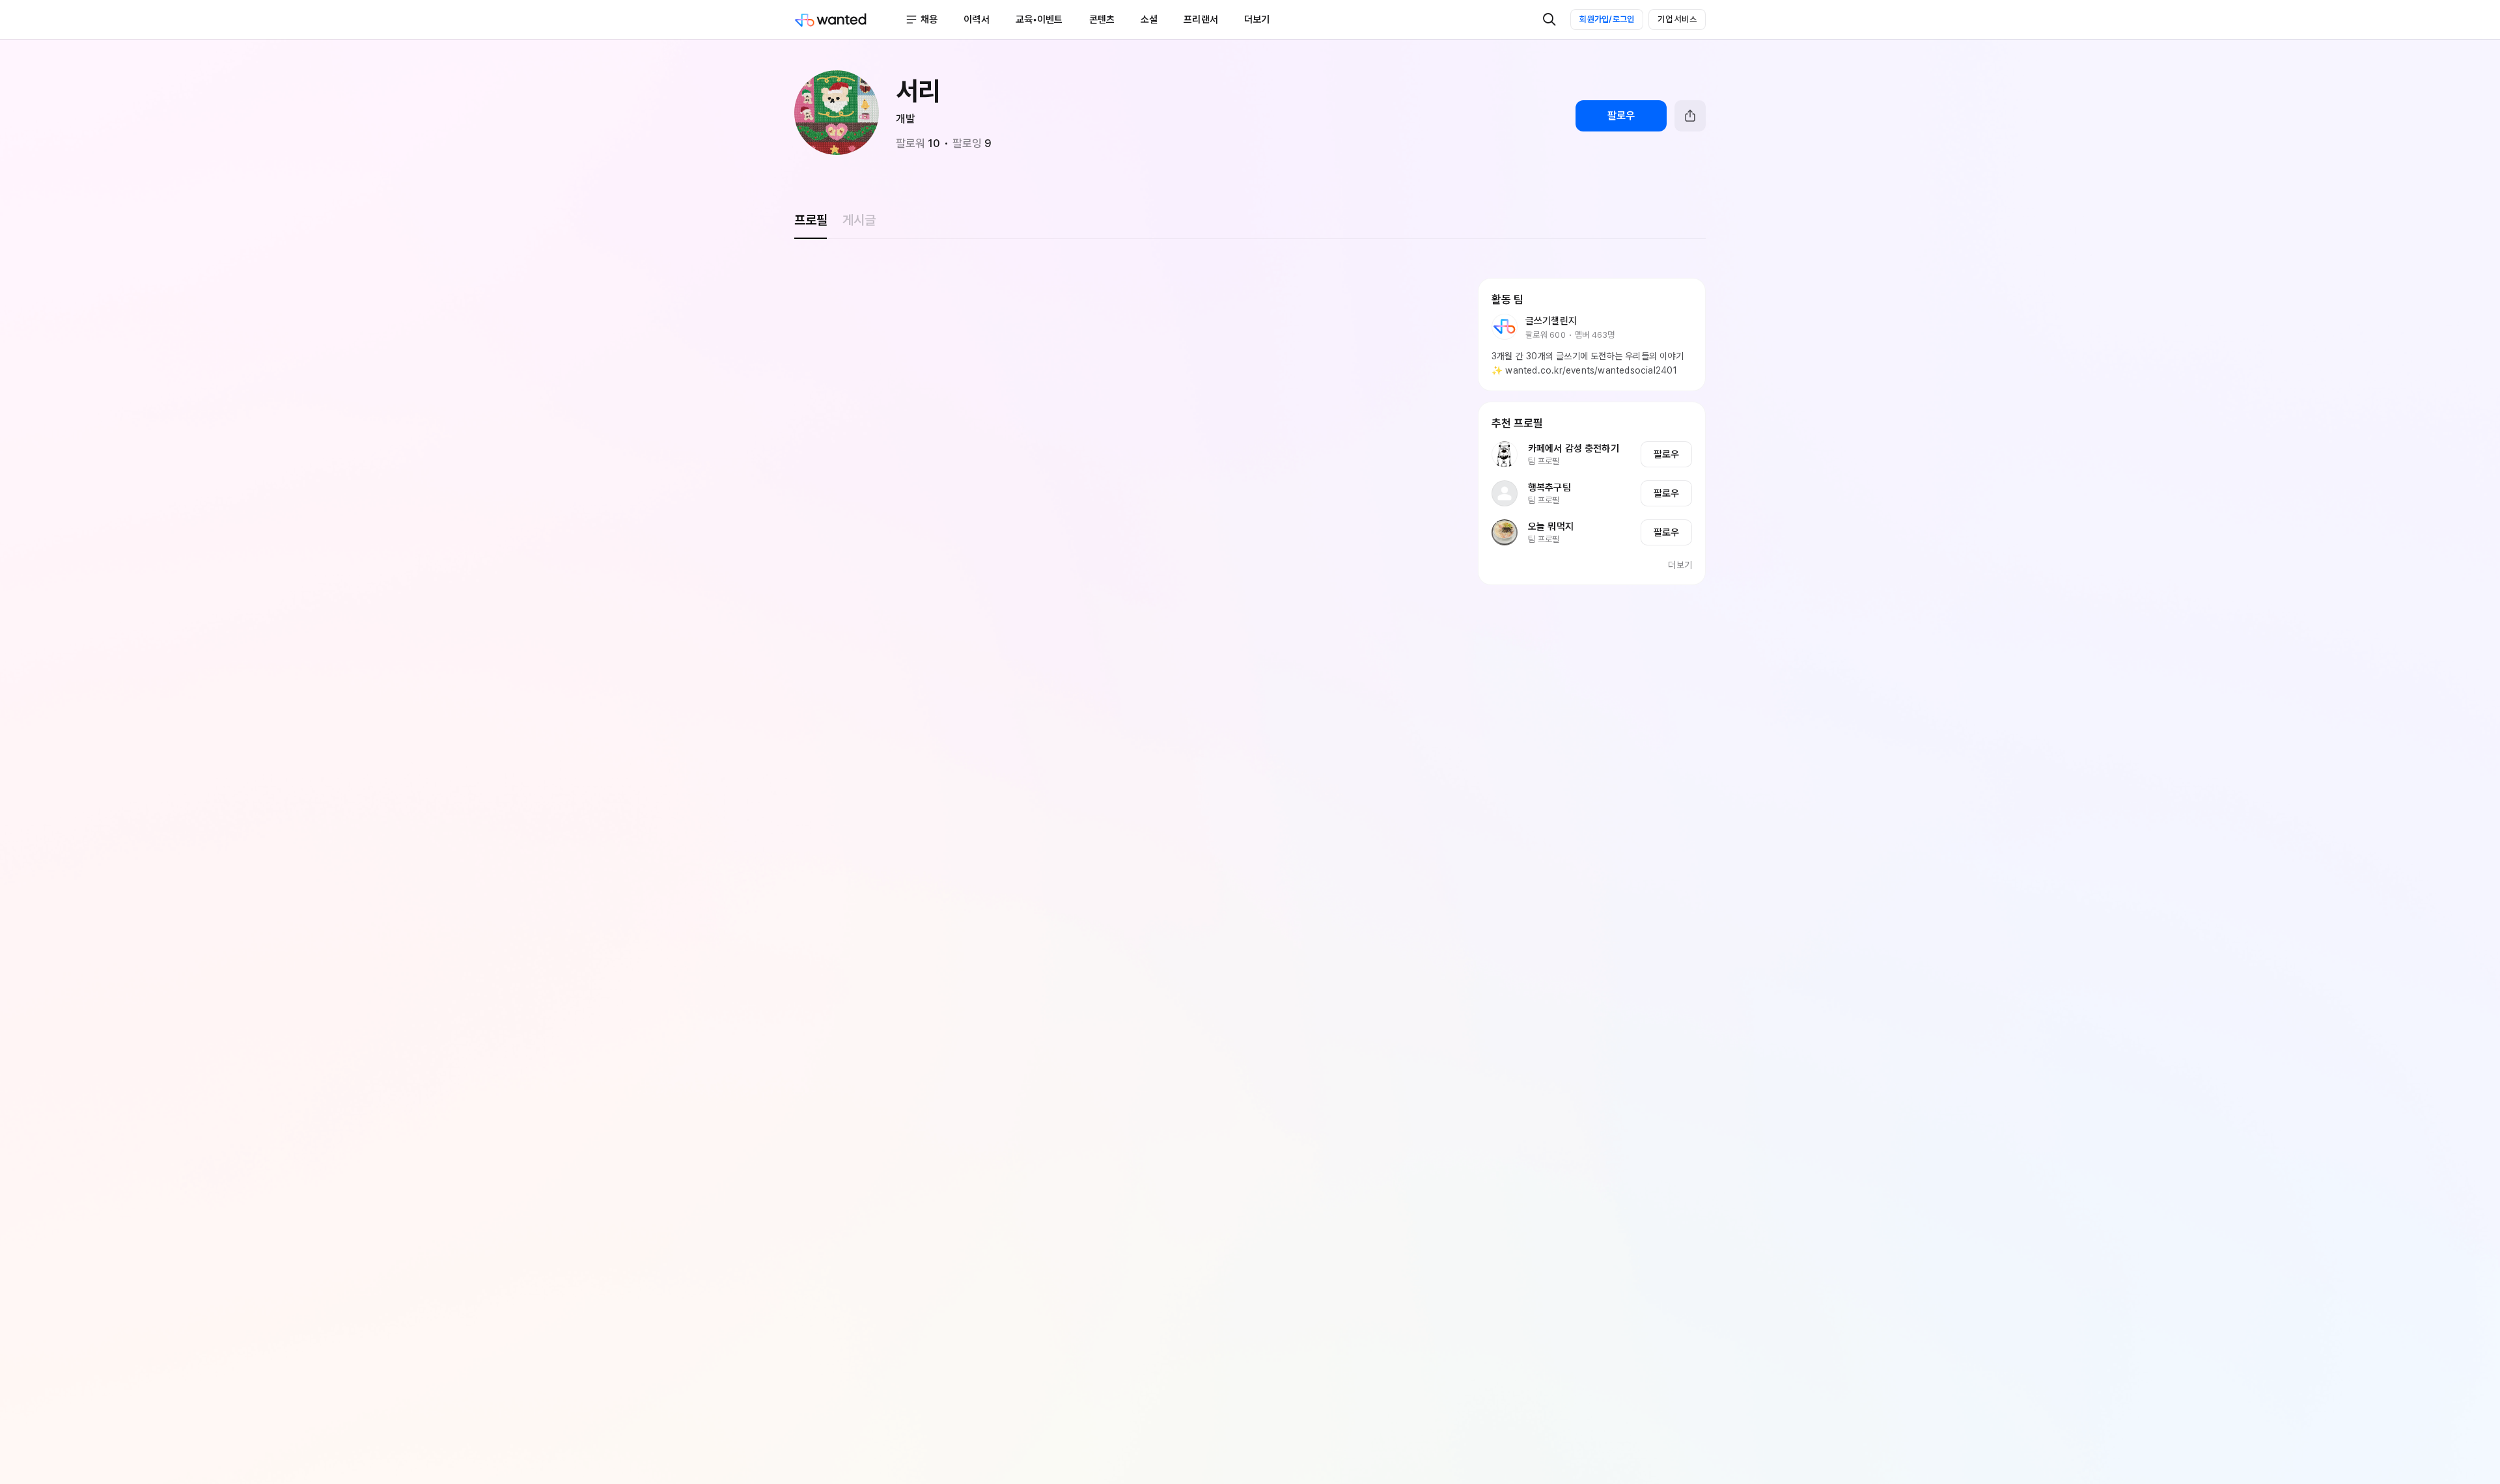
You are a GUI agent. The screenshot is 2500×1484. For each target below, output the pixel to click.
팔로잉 (972, 143)
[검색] (1549, 20)
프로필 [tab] (811, 220)
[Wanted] (850, 20)
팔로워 (918, 143)
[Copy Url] (1690, 116)
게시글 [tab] (859, 220)
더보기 (1680, 565)
